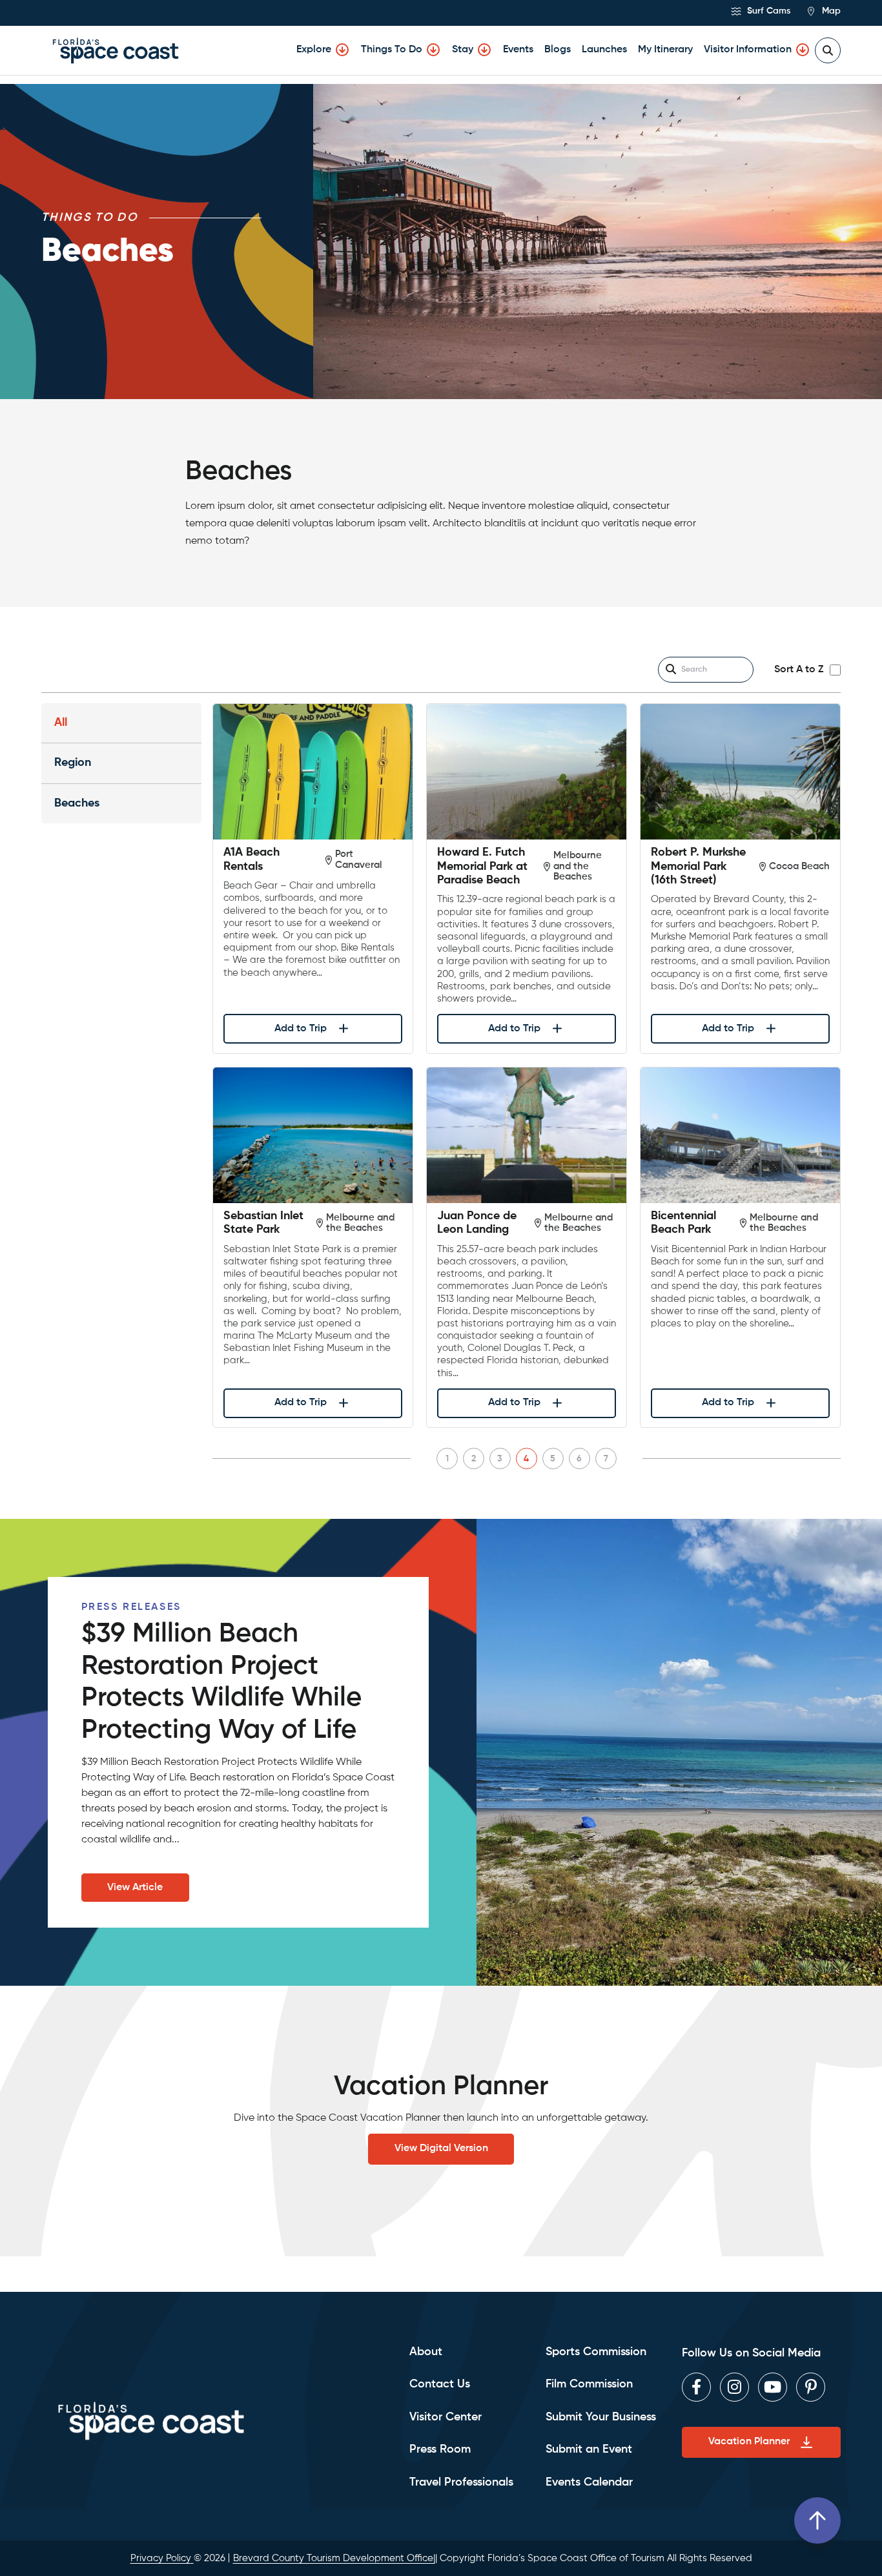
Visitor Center (446, 2417)
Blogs (558, 50)
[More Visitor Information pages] (803, 50)
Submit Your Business (601, 2417)
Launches (604, 50)
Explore (314, 50)
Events (518, 50)
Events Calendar (589, 2482)
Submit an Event (589, 2449)
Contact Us (440, 2384)
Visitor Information (748, 50)
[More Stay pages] (484, 50)
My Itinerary (665, 50)
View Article (135, 1888)
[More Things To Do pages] (433, 50)
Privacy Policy (162, 2558)
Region (73, 763)
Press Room (440, 2449)
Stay (463, 50)
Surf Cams (767, 11)
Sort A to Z (799, 670)
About (426, 2352)
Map (830, 11)
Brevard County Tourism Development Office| (334, 2558)
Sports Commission (596, 2352)
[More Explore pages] (342, 50)
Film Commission (589, 2384)
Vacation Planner (749, 2442)
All (61, 723)
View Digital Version (441, 2148)
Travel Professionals (461, 2482)
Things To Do (392, 50)
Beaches (77, 803)
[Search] (671, 670)
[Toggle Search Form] (828, 50)
